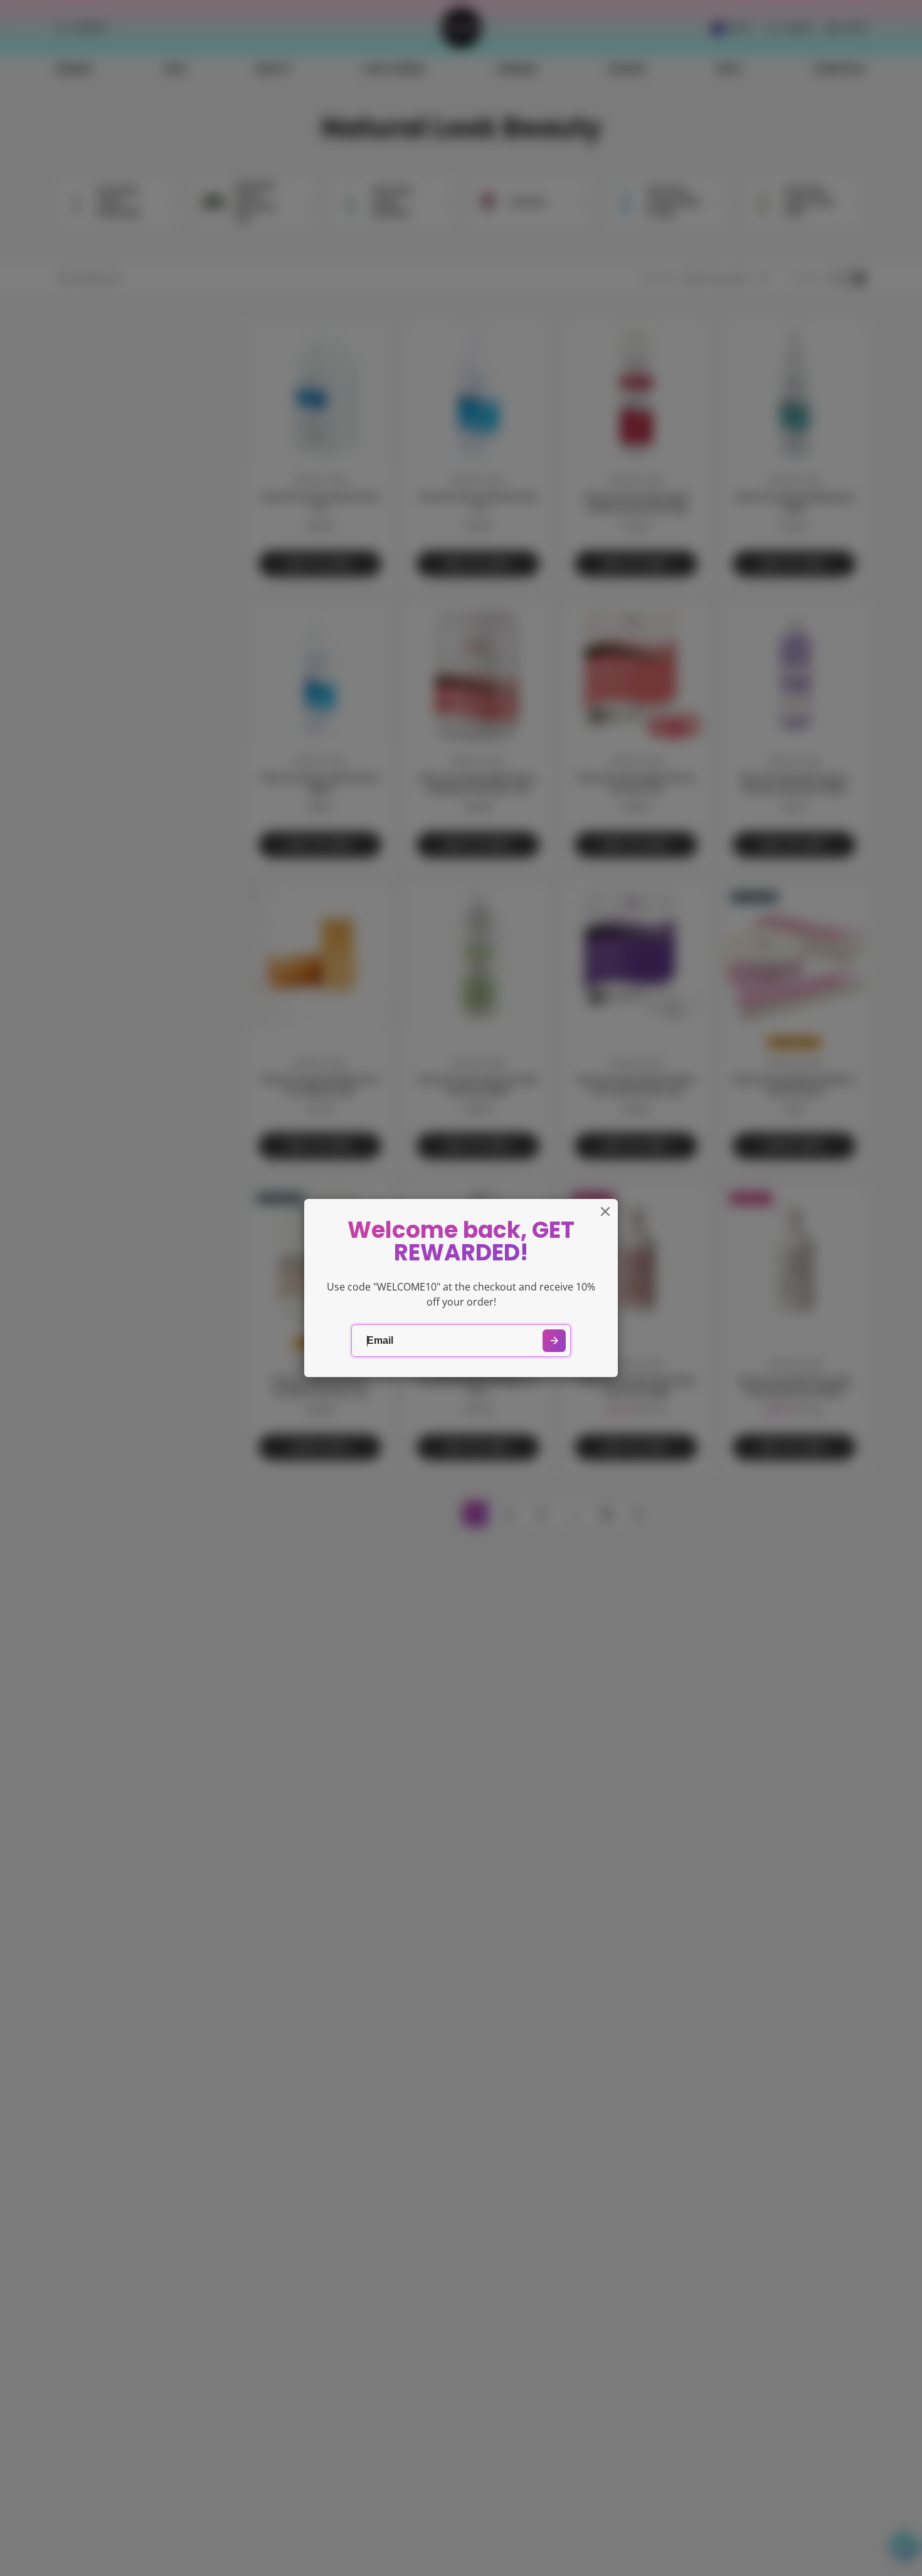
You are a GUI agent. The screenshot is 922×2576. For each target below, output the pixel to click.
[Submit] (554, 1341)
